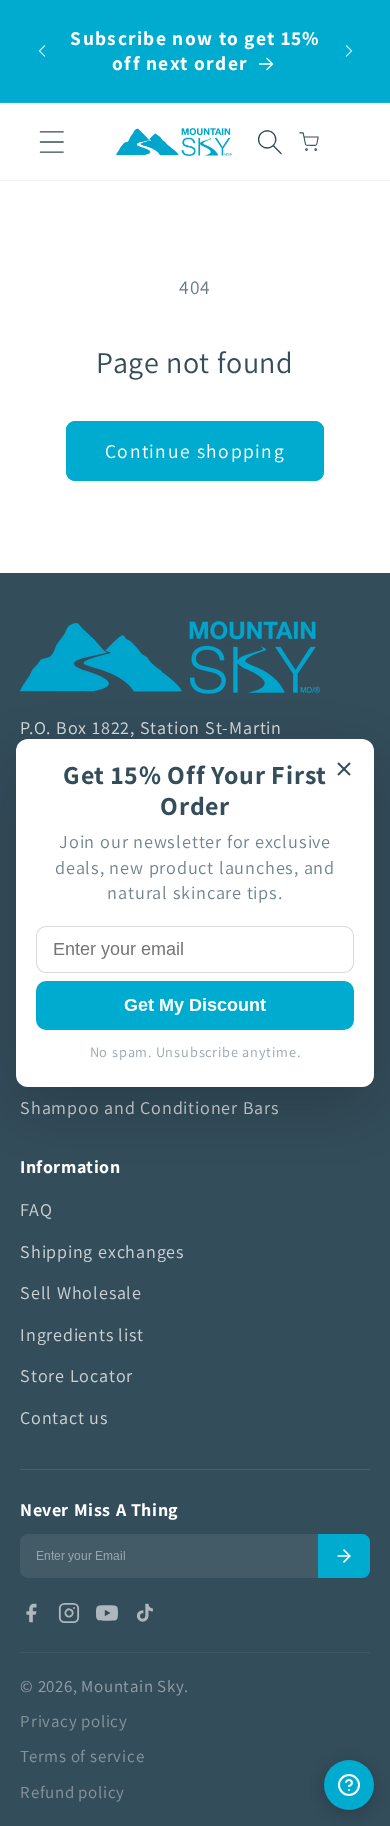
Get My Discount (195, 1005)
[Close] (344, 769)
